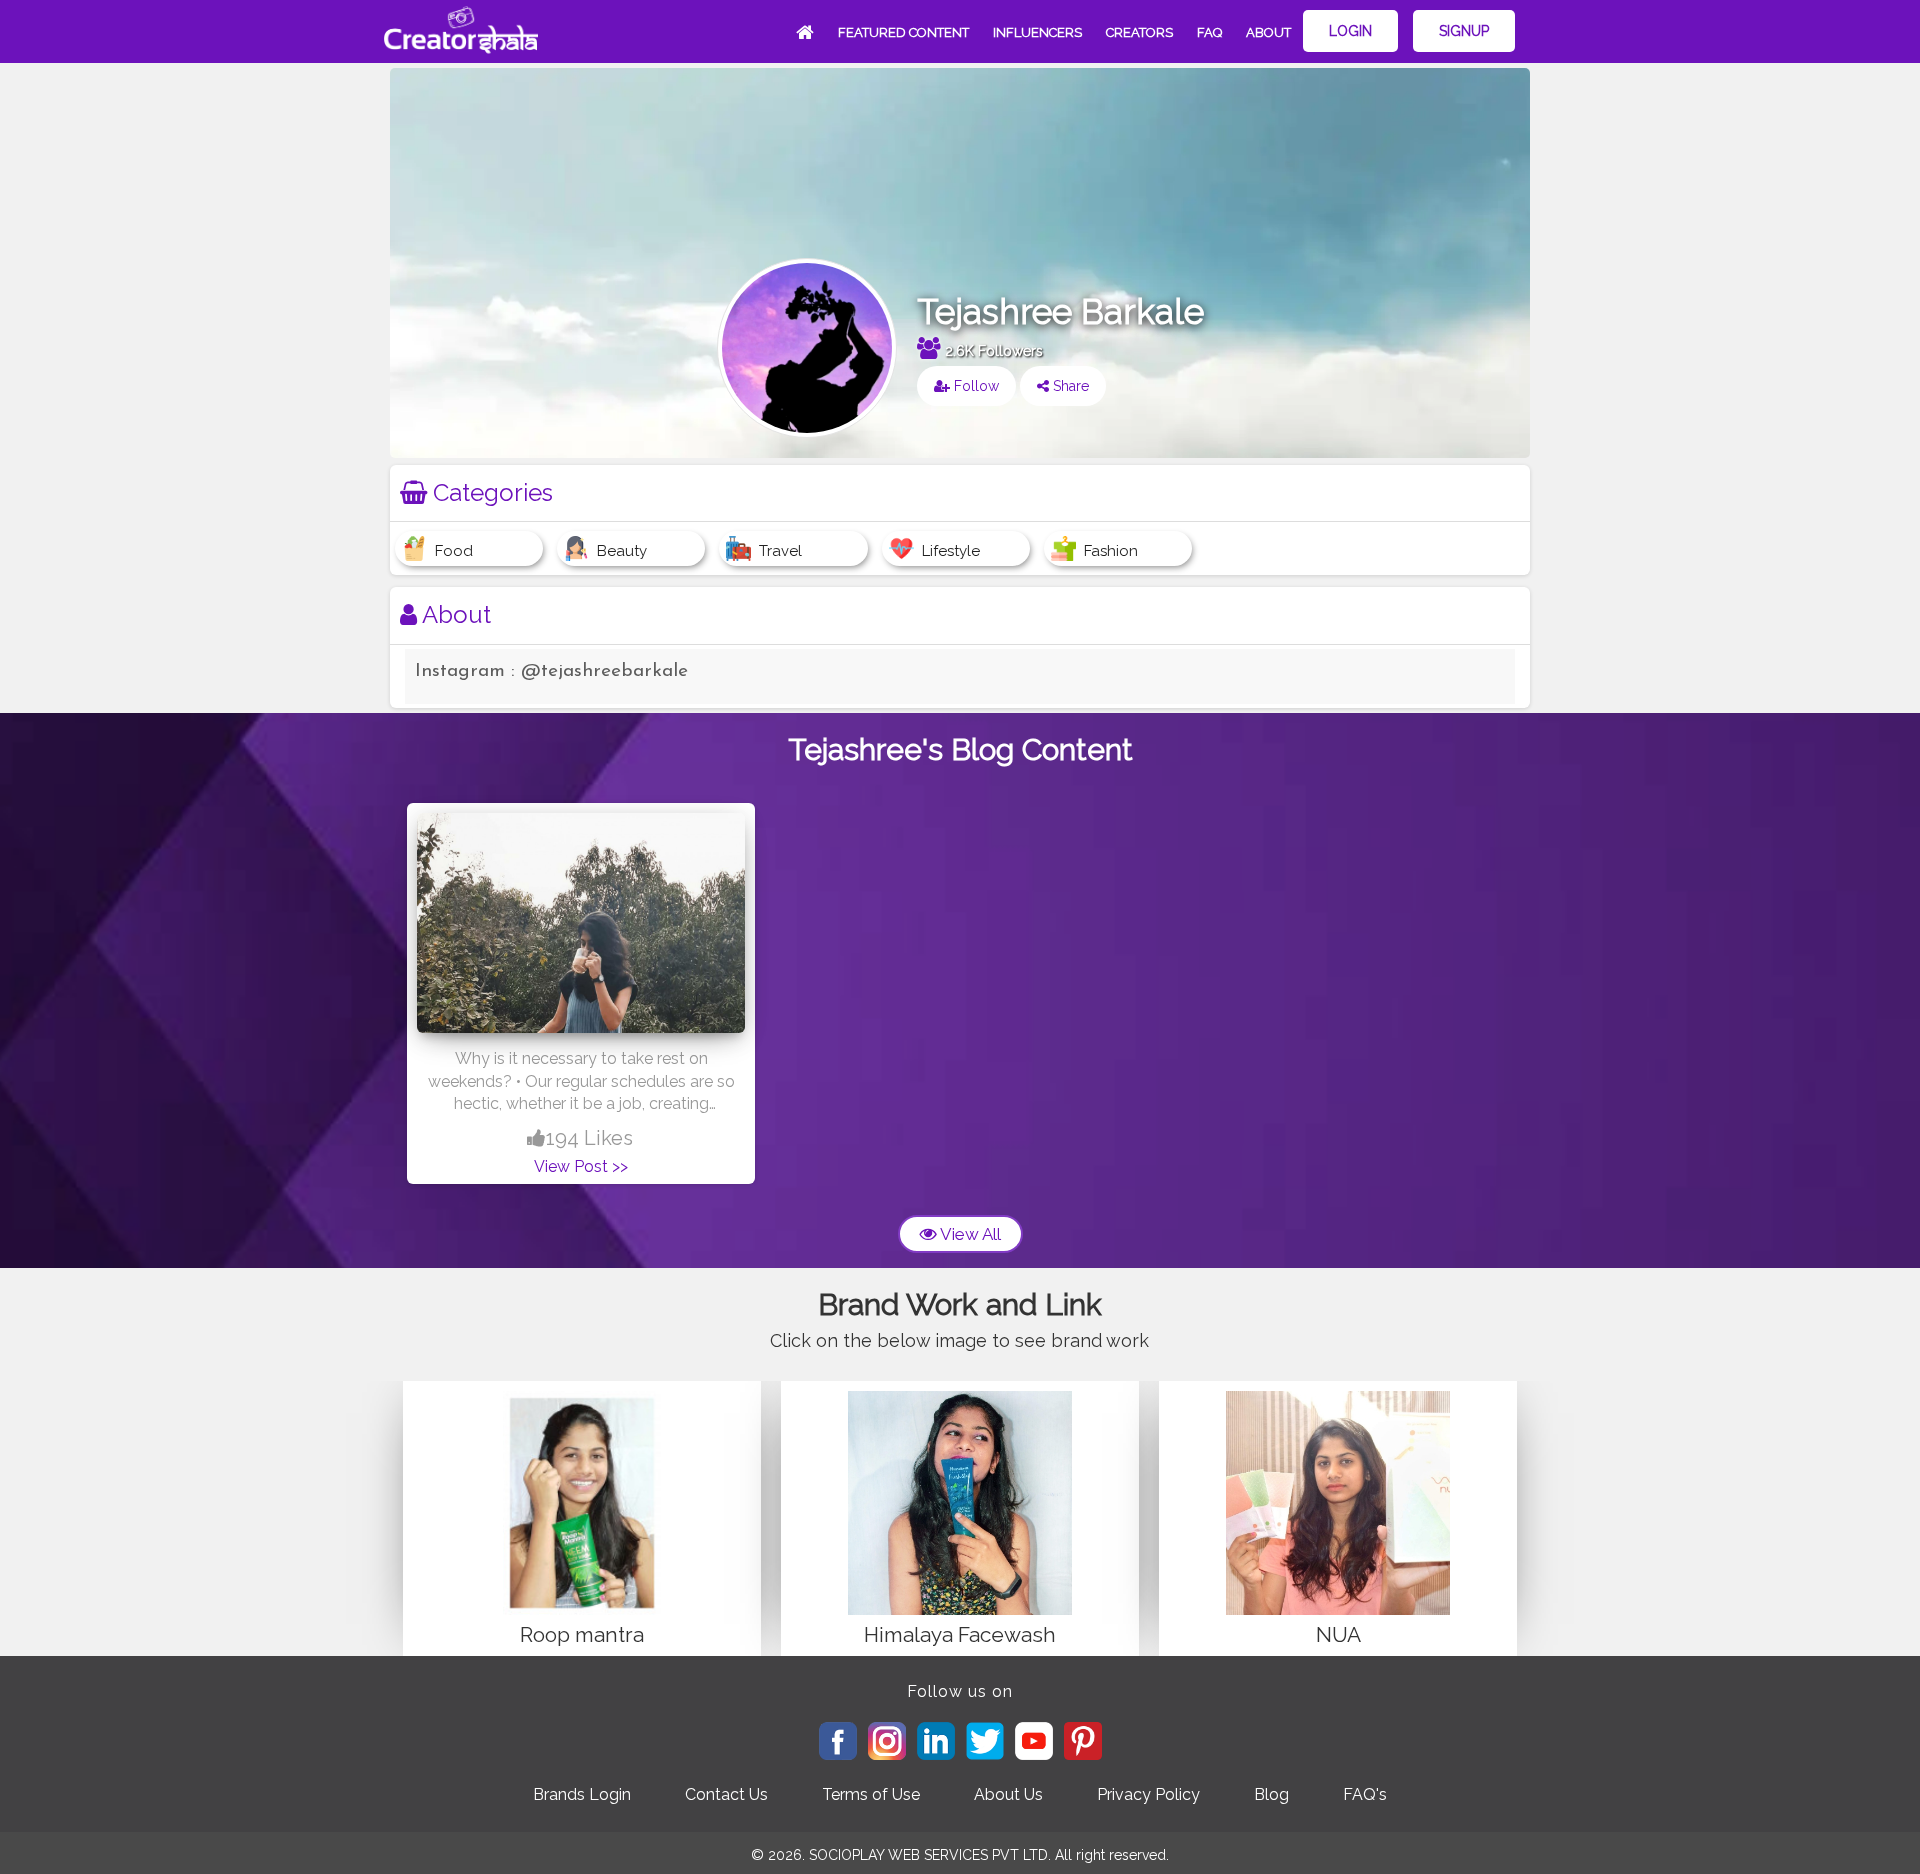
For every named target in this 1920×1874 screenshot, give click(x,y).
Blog (1271, 1794)
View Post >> (581, 1166)
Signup (1464, 31)
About (1268, 32)
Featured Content (903, 32)
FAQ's (1365, 1794)
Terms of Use (871, 1794)
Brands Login (582, 1794)
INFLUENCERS (1037, 32)
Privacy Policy (1148, 1794)
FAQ (1209, 32)
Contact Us (726, 1794)
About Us (1008, 1794)
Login (1350, 31)
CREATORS (1139, 32)
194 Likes (589, 1138)
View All (969, 1234)
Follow (974, 386)
